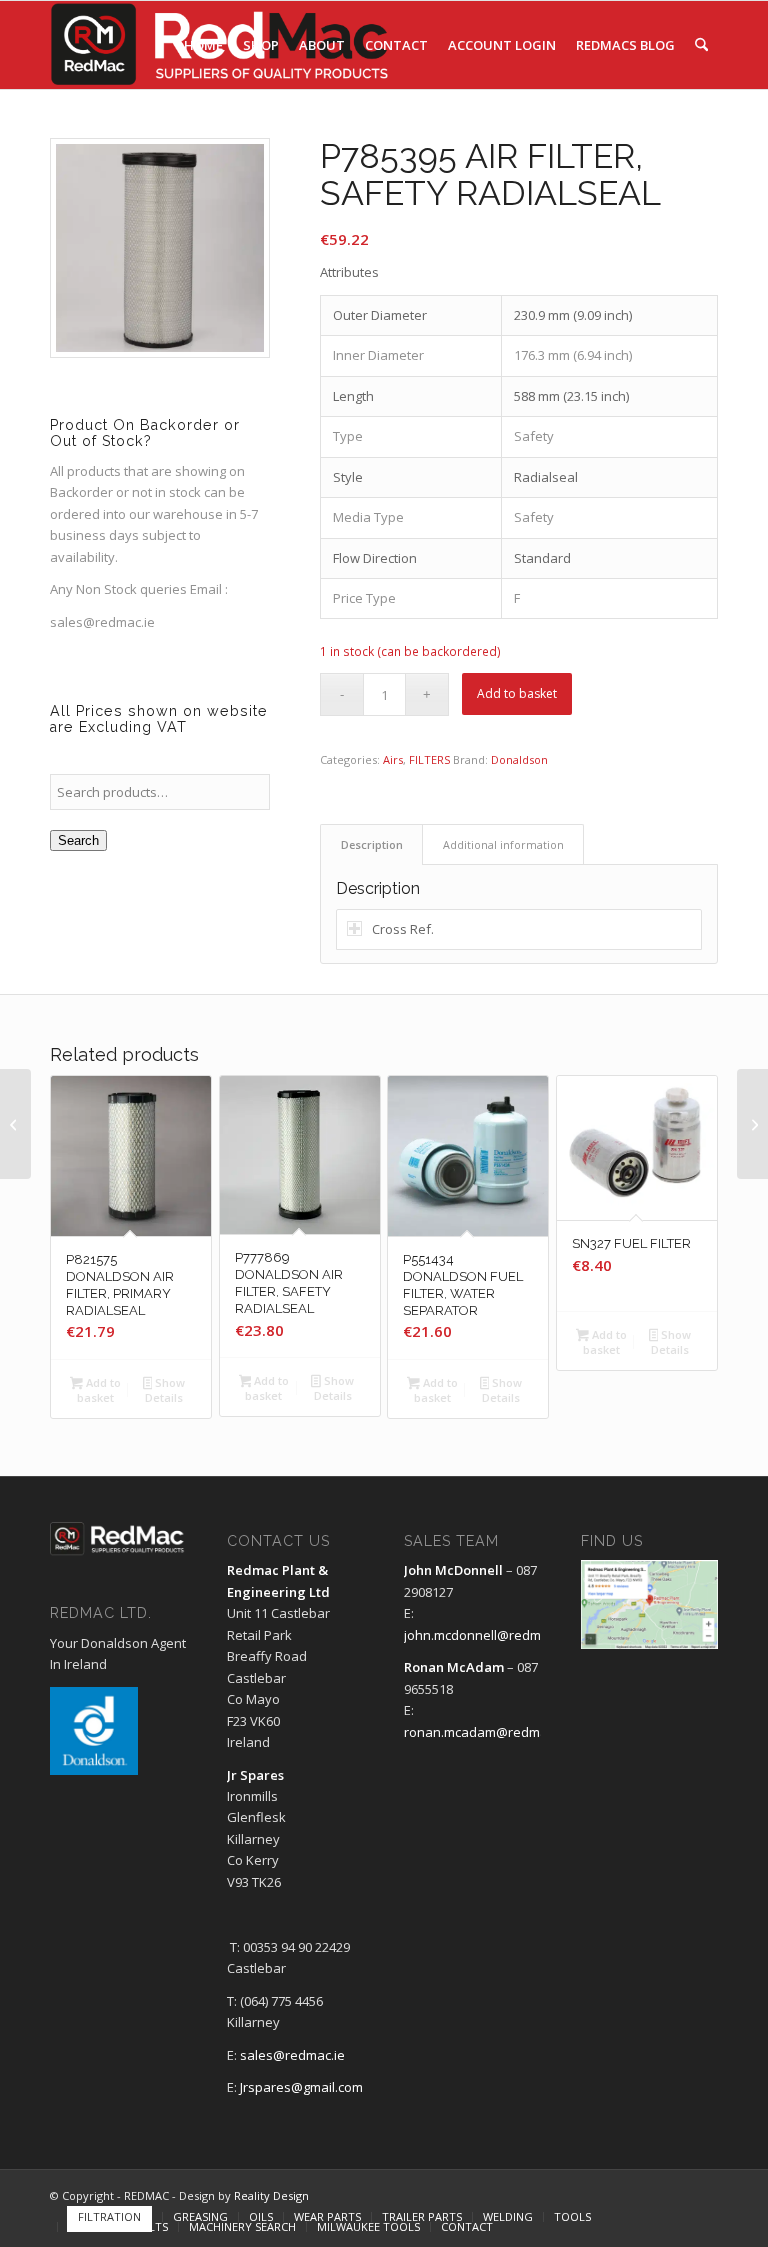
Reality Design (271, 2195)
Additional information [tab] (503, 844)
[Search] (701, 45)
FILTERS (429, 759)
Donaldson (519, 759)
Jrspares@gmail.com (301, 2087)
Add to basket (517, 693)
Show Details (165, 1390)
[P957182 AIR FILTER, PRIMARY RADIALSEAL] (752, 1124)
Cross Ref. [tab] (403, 929)
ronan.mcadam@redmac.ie (486, 1732)
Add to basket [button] (99, 1390)
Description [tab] (372, 844)
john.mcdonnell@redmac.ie (486, 1635)
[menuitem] (203, 45)
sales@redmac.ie (102, 622)
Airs (393, 759)
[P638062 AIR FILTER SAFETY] (15, 1124)
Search (78, 840)
